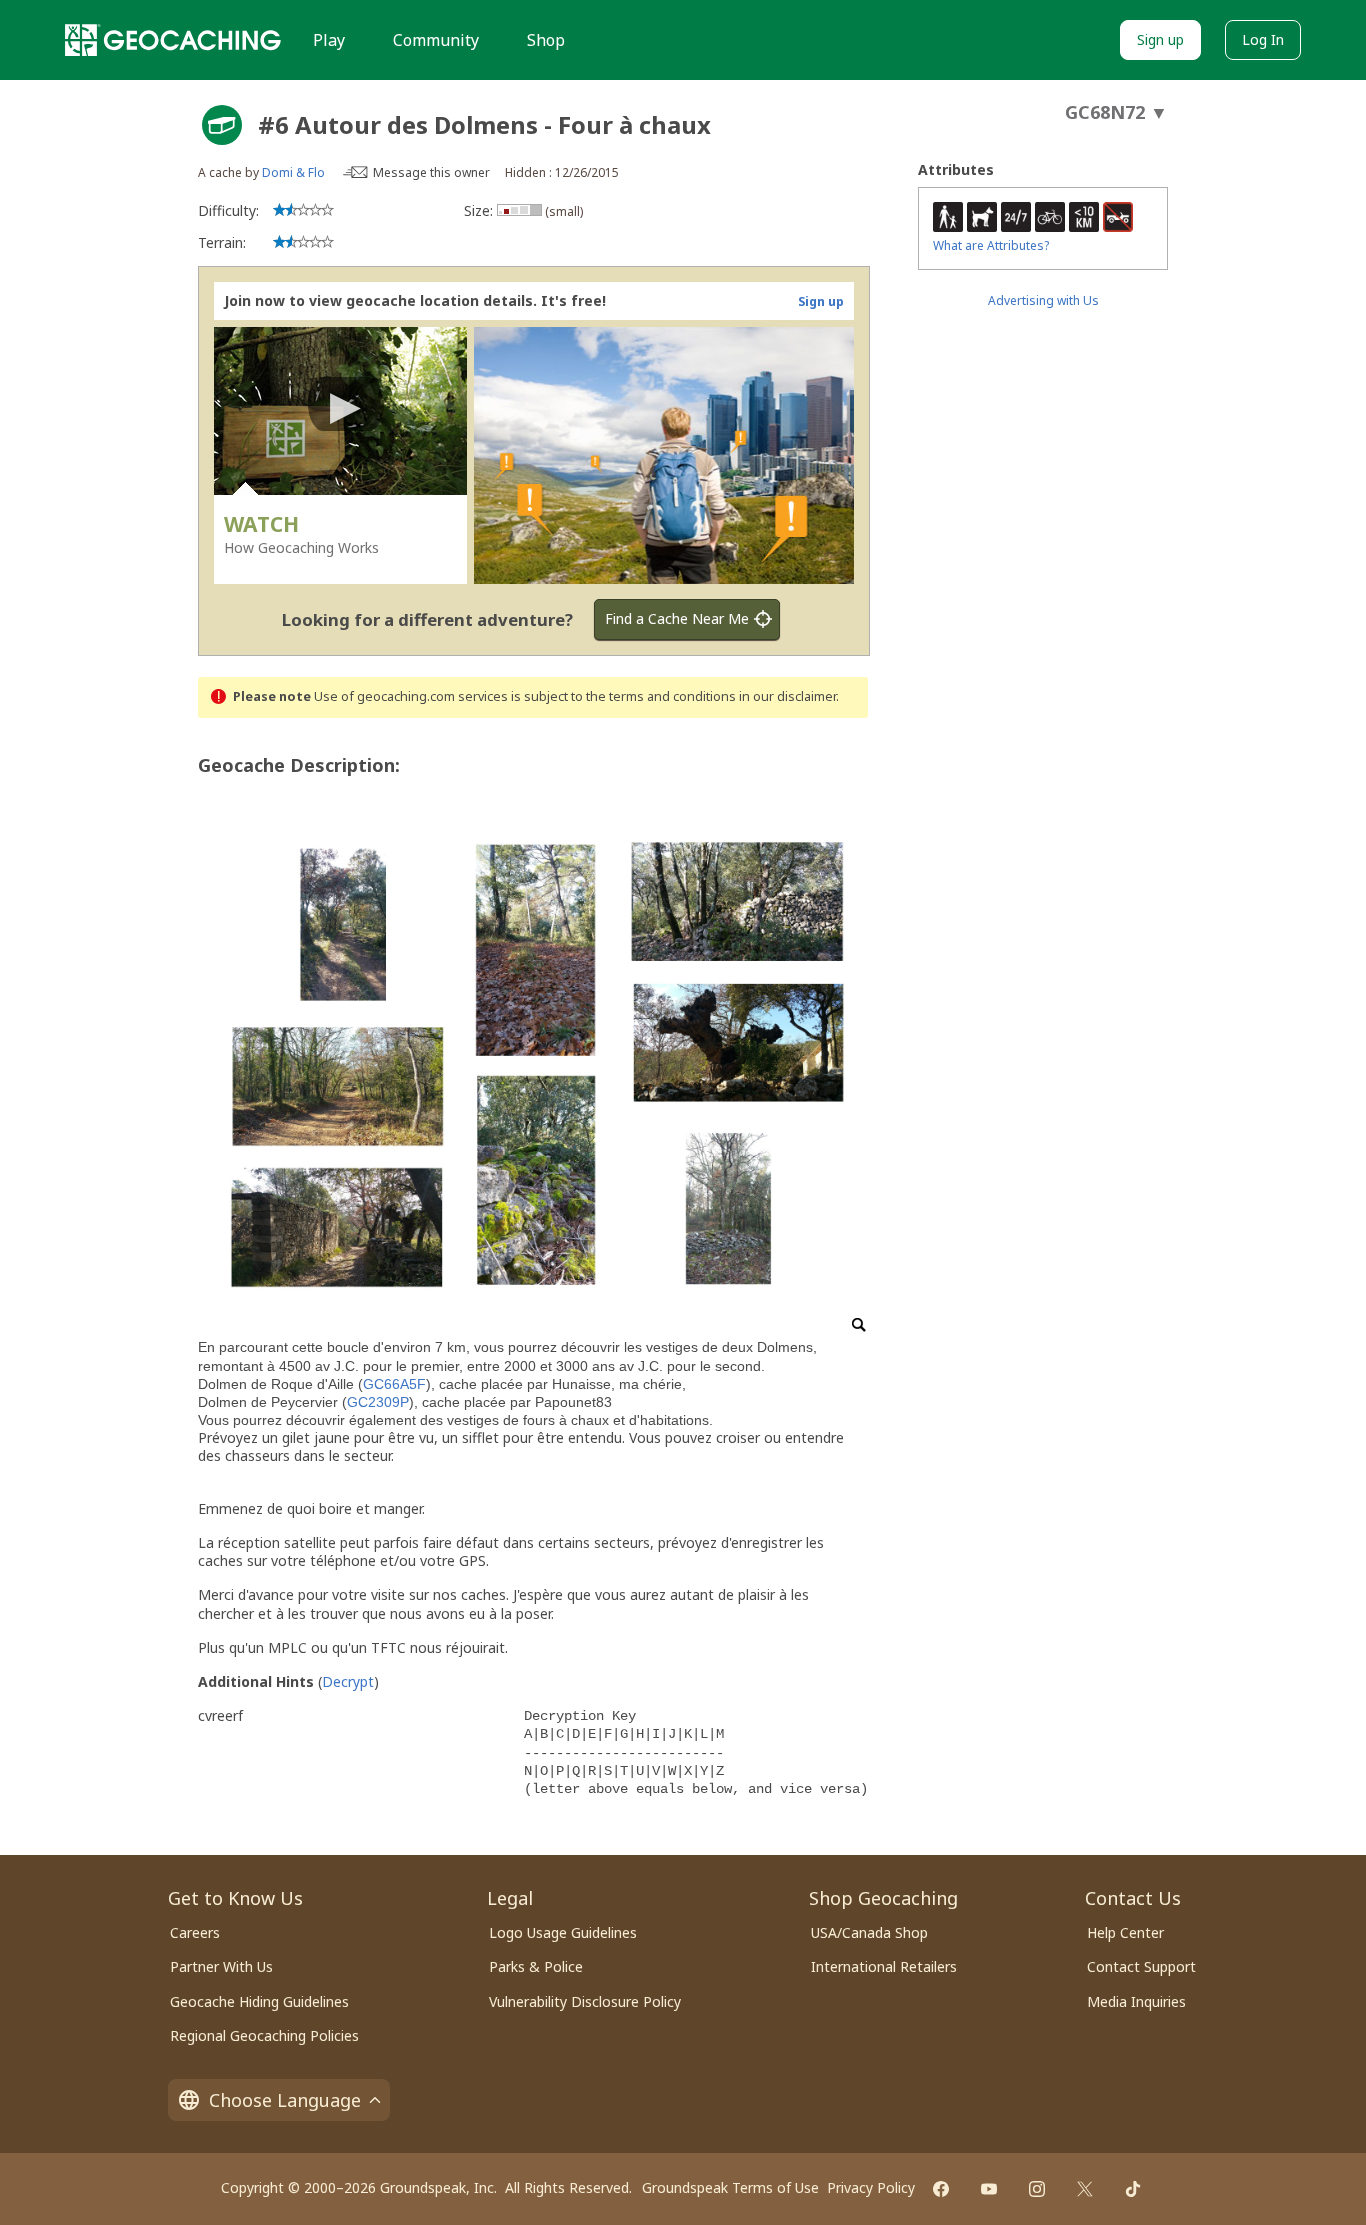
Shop (546, 40)
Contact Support (1141, 1966)
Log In (1263, 39)
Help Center (1125, 1932)
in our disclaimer (787, 696)
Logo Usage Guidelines (563, 1932)
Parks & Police (536, 1966)
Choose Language (285, 2100)
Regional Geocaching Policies (264, 2035)
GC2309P (378, 1402)
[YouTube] (989, 2189)
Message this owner (431, 172)
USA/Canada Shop (869, 1932)
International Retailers (884, 1966)
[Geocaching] (173, 40)
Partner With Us (221, 1966)
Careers (195, 1932)
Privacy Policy (871, 2187)
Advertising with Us (1043, 300)
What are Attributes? (991, 245)
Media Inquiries (1136, 2001)
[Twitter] (1085, 2189)
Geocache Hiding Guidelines (259, 2001)
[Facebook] (941, 2189)
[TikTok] (1133, 2189)
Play (329, 40)
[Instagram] (1037, 2189)
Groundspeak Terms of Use (730, 2187)
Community (436, 40)
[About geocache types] (222, 125)
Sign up (1160, 39)
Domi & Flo (293, 172)
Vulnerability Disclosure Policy (585, 2001)
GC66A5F (394, 1384)
